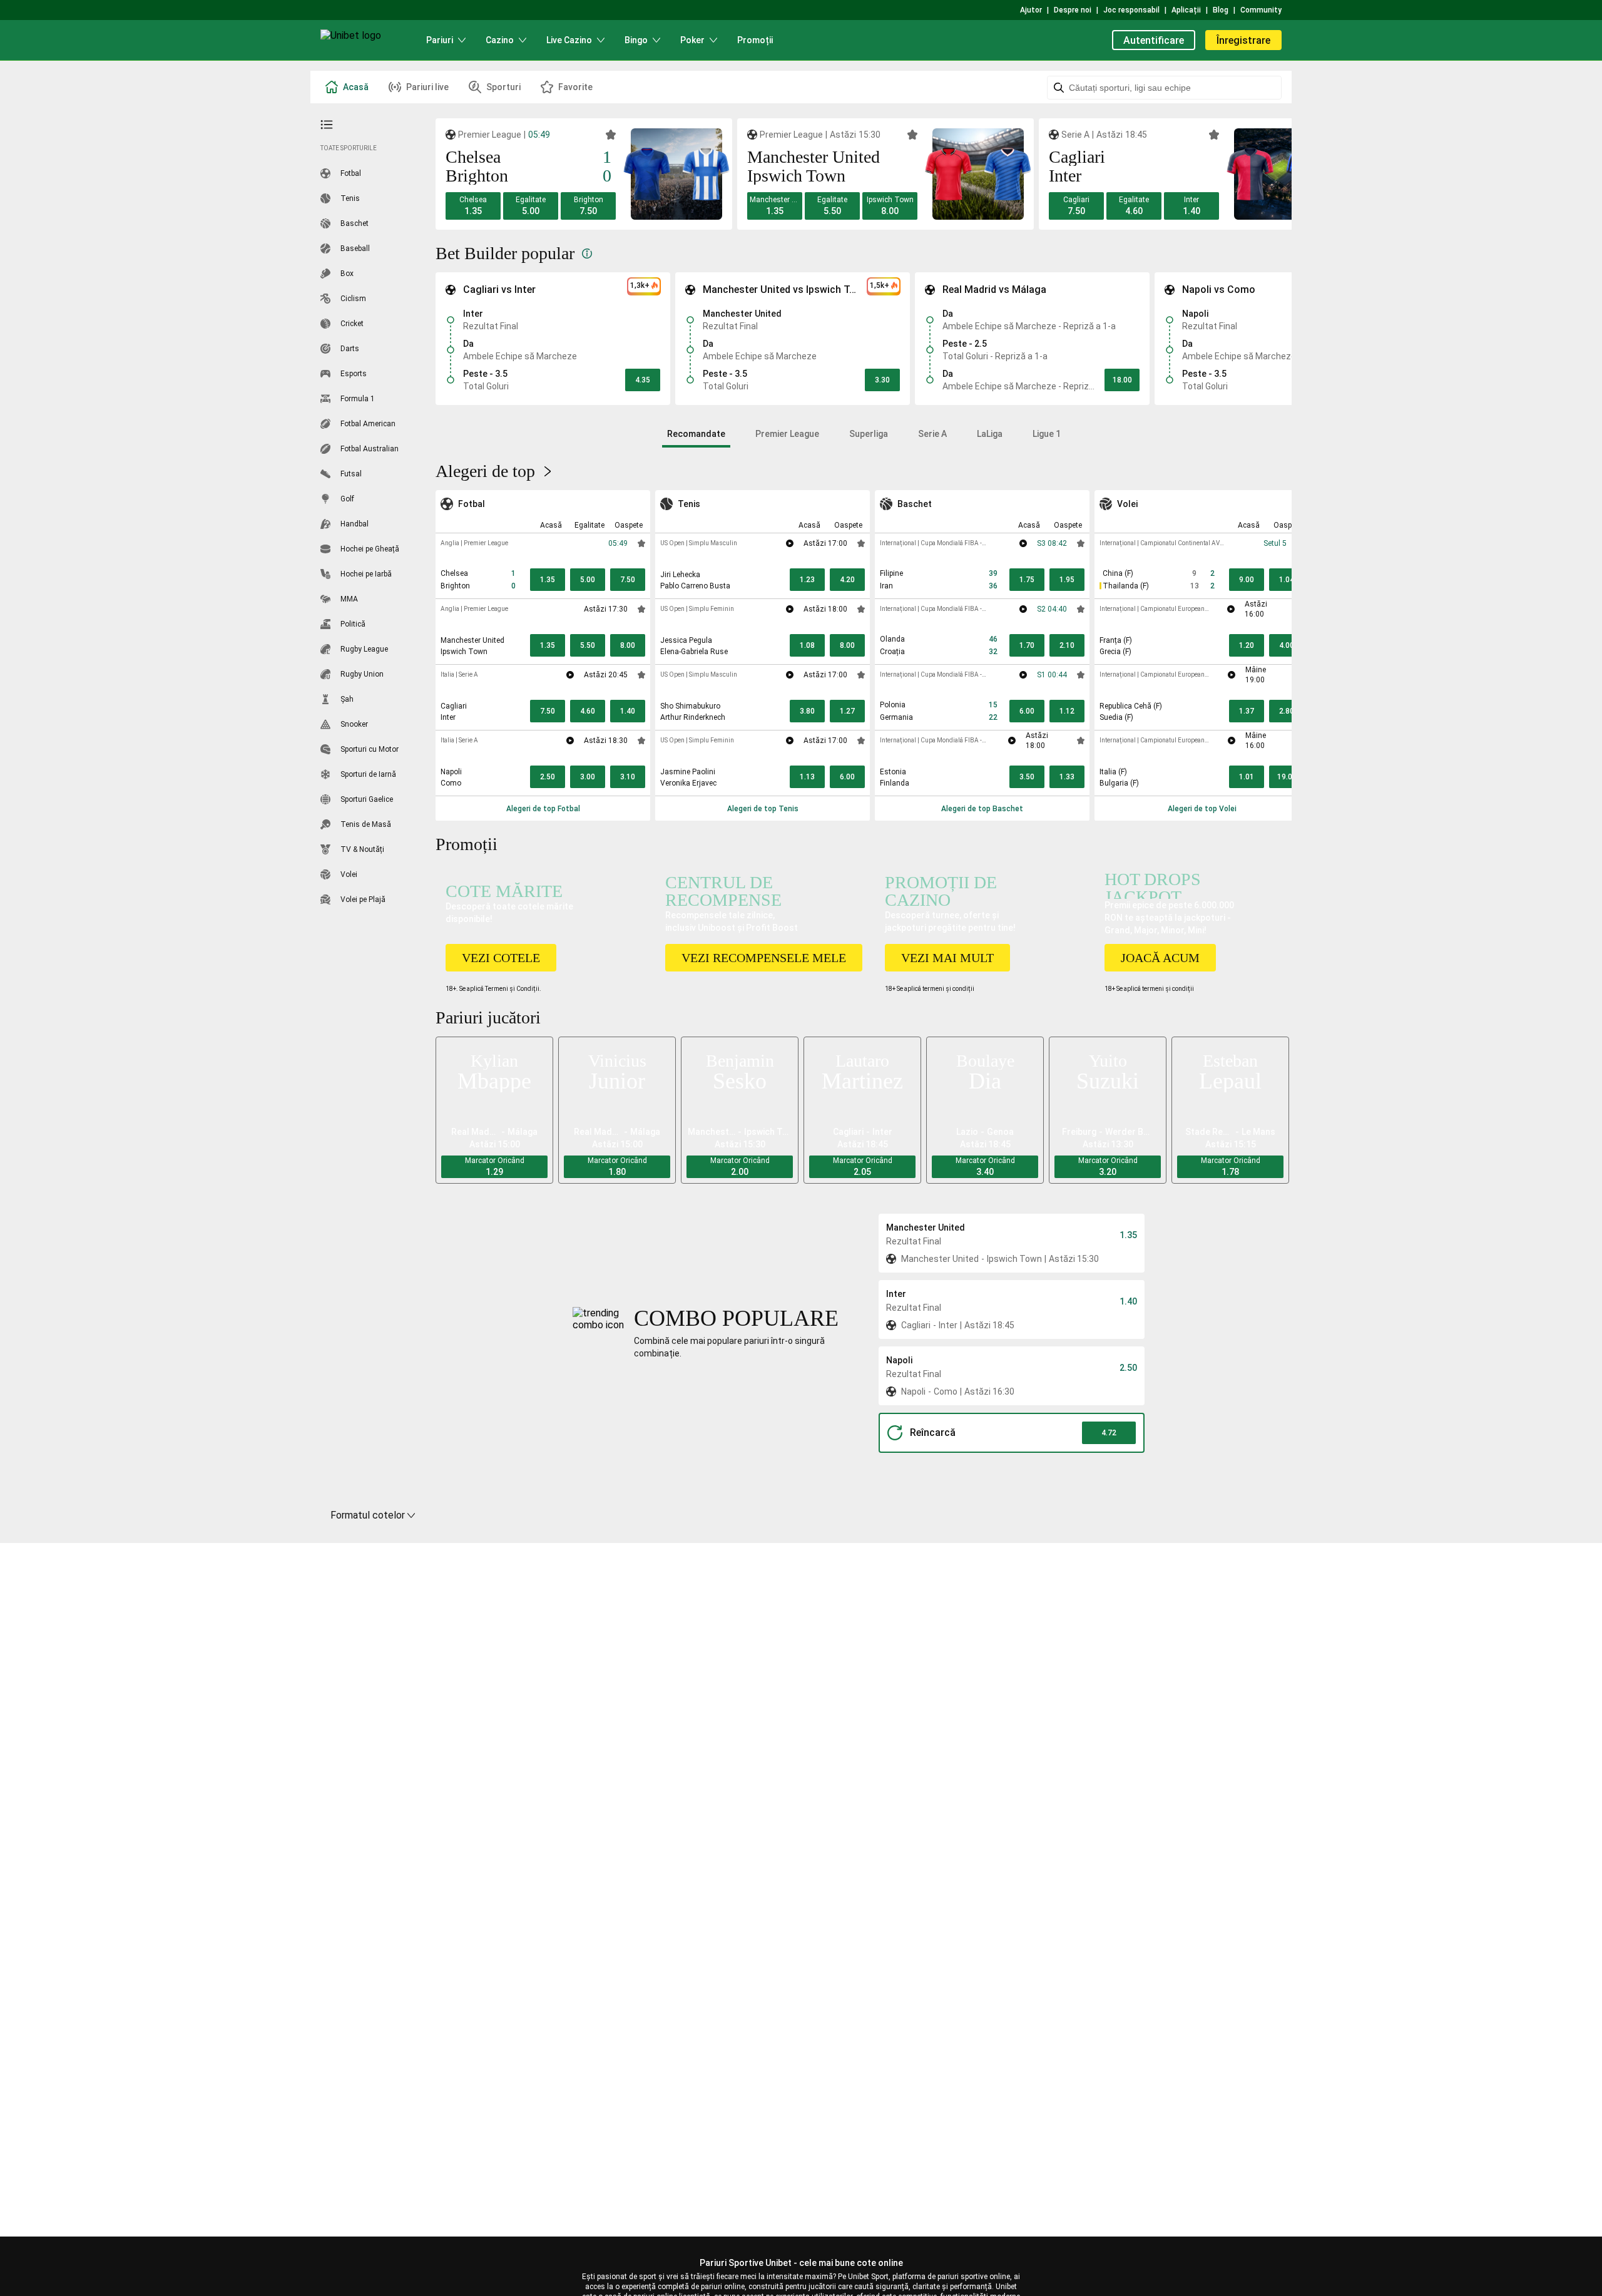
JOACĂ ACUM (1160, 958)
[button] (473, 206)
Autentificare (1154, 40)
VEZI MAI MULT (947, 958)
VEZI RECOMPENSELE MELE (764, 958)
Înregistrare (1243, 40)
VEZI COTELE (501, 958)
